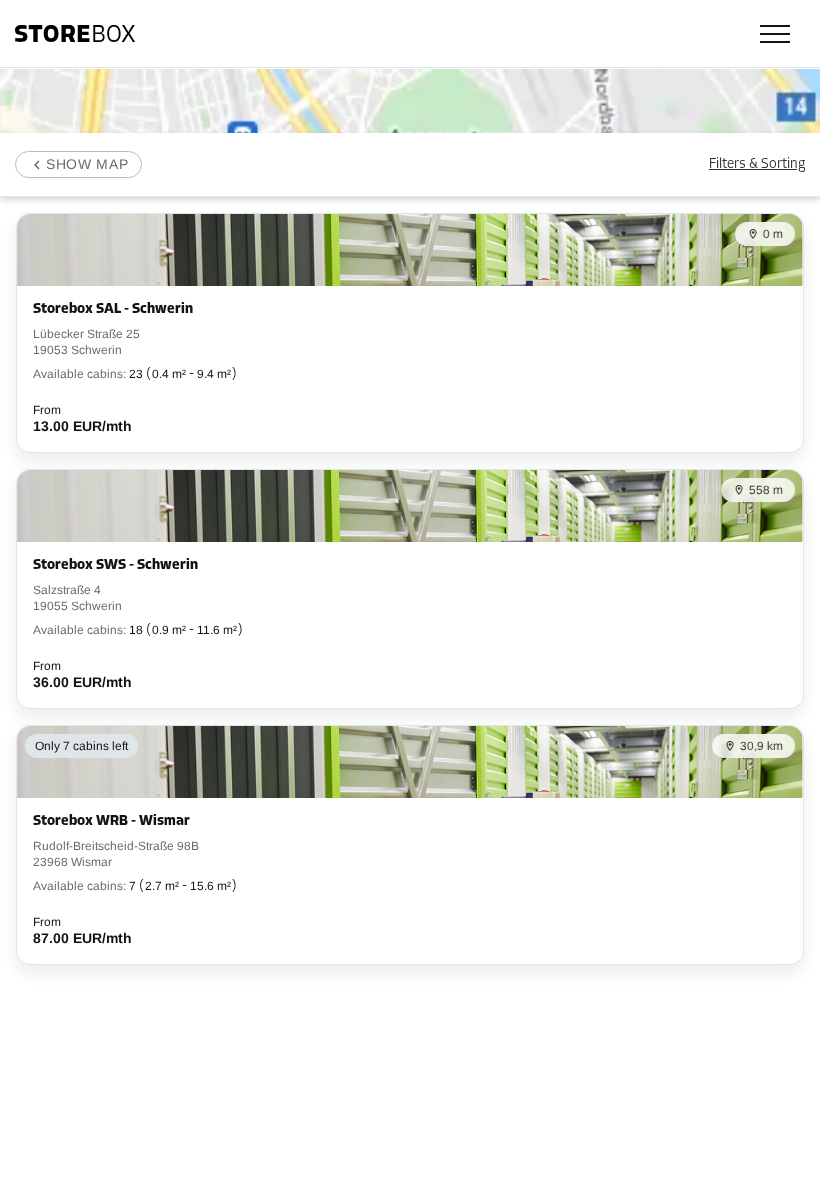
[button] (78, 164)
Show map (87, 164)
